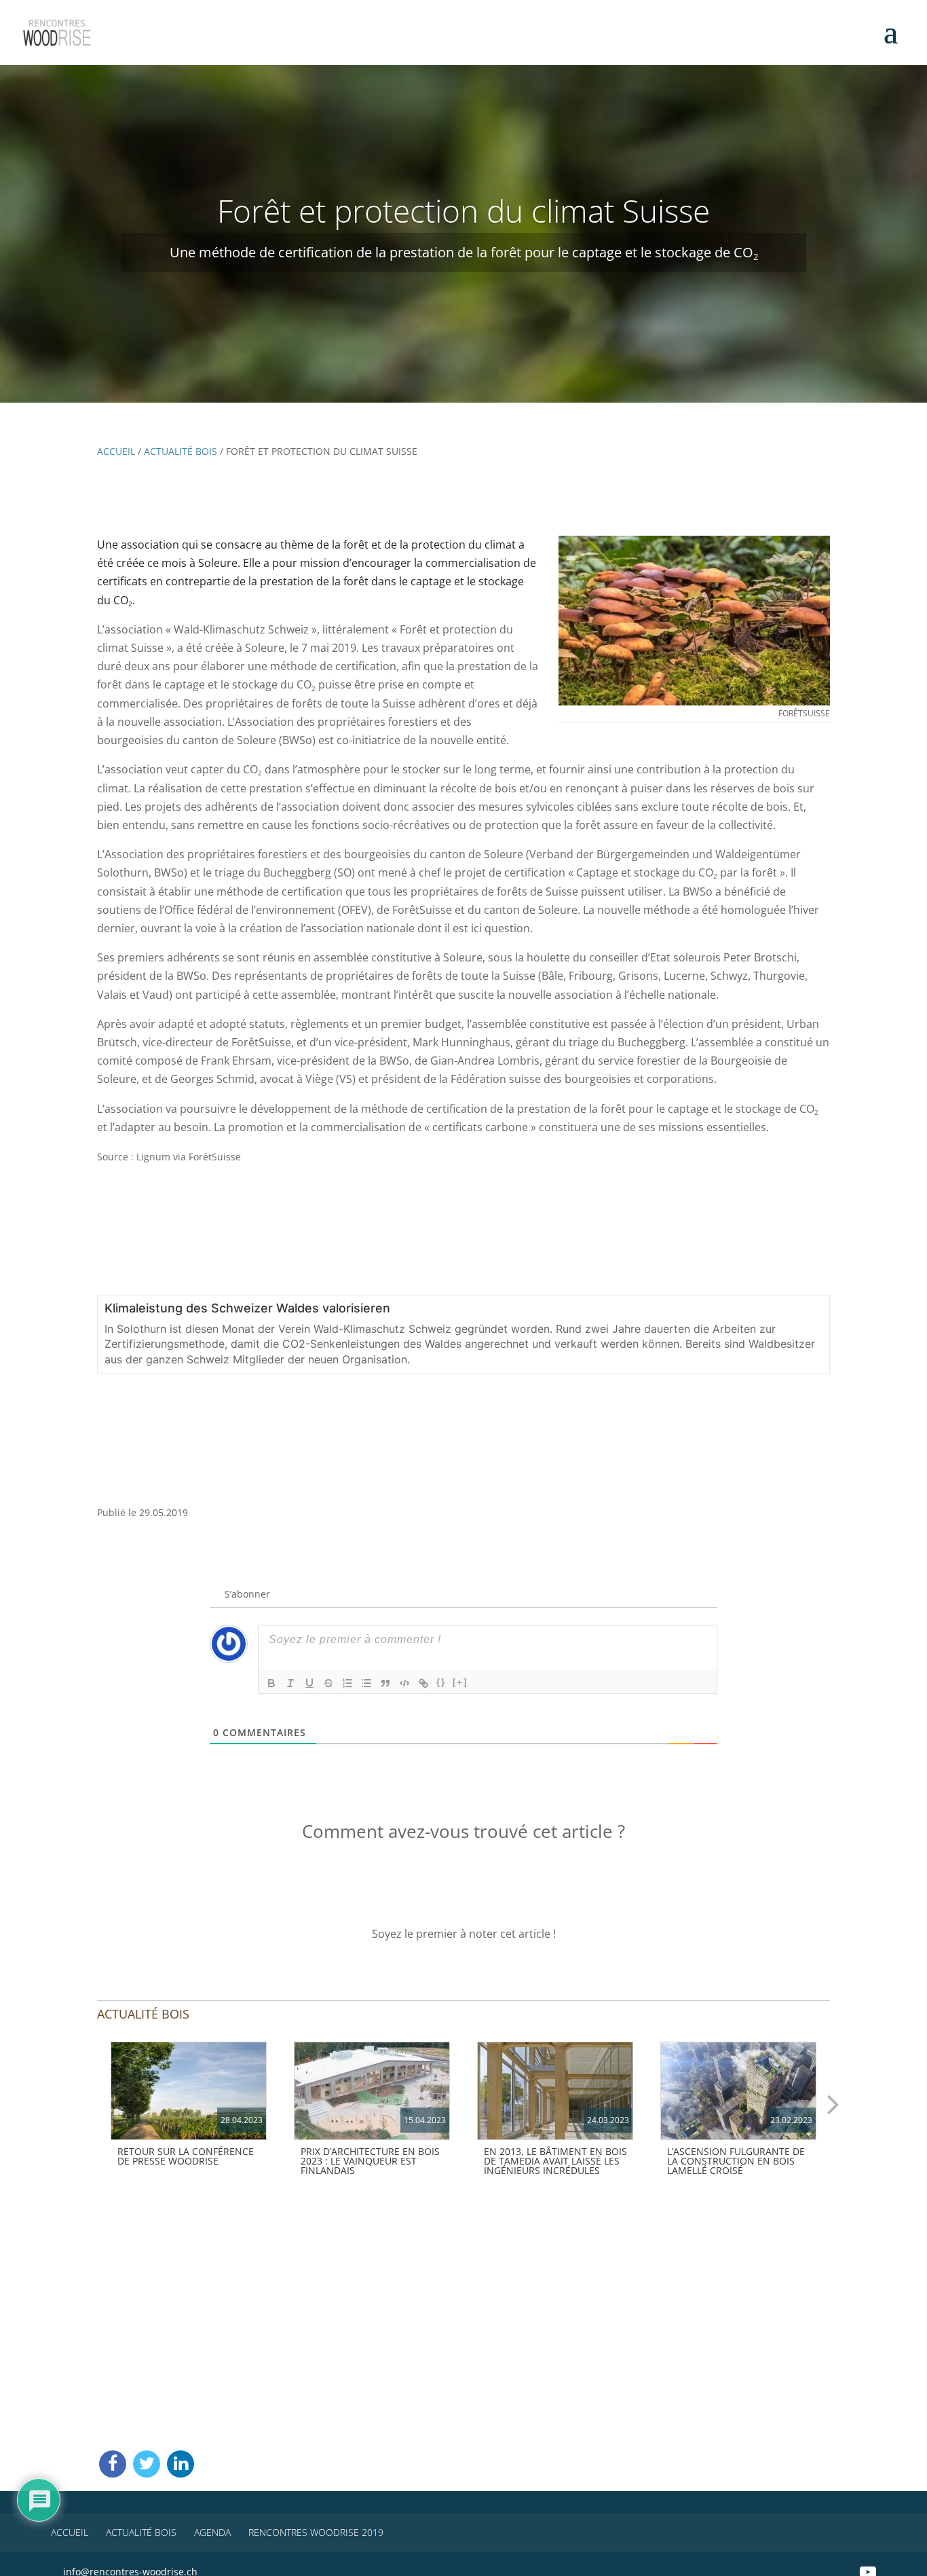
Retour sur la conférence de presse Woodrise (186, 2156)
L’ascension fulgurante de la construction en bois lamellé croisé (736, 2161)
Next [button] (833, 2103)
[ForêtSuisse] (694, 621)
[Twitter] (147, 2464)
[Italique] (290, 1683)
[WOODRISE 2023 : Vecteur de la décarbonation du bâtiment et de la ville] (189, 2091)
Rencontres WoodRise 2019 (316, 2532)
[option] (189, 2107)
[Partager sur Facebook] (113, 2464)
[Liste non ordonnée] (366, 1683)
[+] (460, 1682)
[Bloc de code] (404, 1683)
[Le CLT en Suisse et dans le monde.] (738, 2091)
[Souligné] (309, 1683)
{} (441, 1682)
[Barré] (328, 1683)
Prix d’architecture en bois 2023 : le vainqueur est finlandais (370, 2161)
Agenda (212, 2532)
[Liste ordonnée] (347, 1683)
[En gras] (271, 1683)
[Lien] (423, 1683)
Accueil (116, 451)
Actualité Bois (181, 451)
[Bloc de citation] (385, 1683)
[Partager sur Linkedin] (181, 2464)
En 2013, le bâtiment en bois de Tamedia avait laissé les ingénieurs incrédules (555, 2161)
